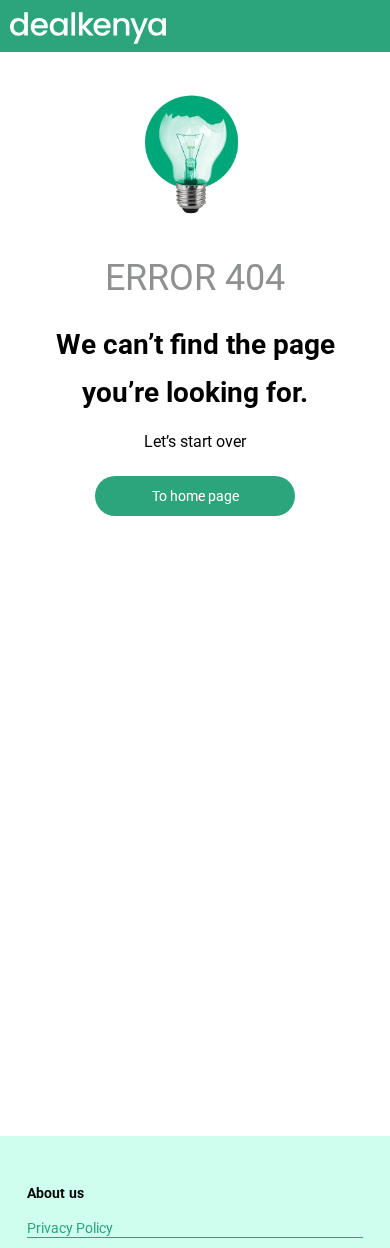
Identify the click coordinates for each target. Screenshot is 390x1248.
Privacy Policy (70, 1228)
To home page (195, 496)
